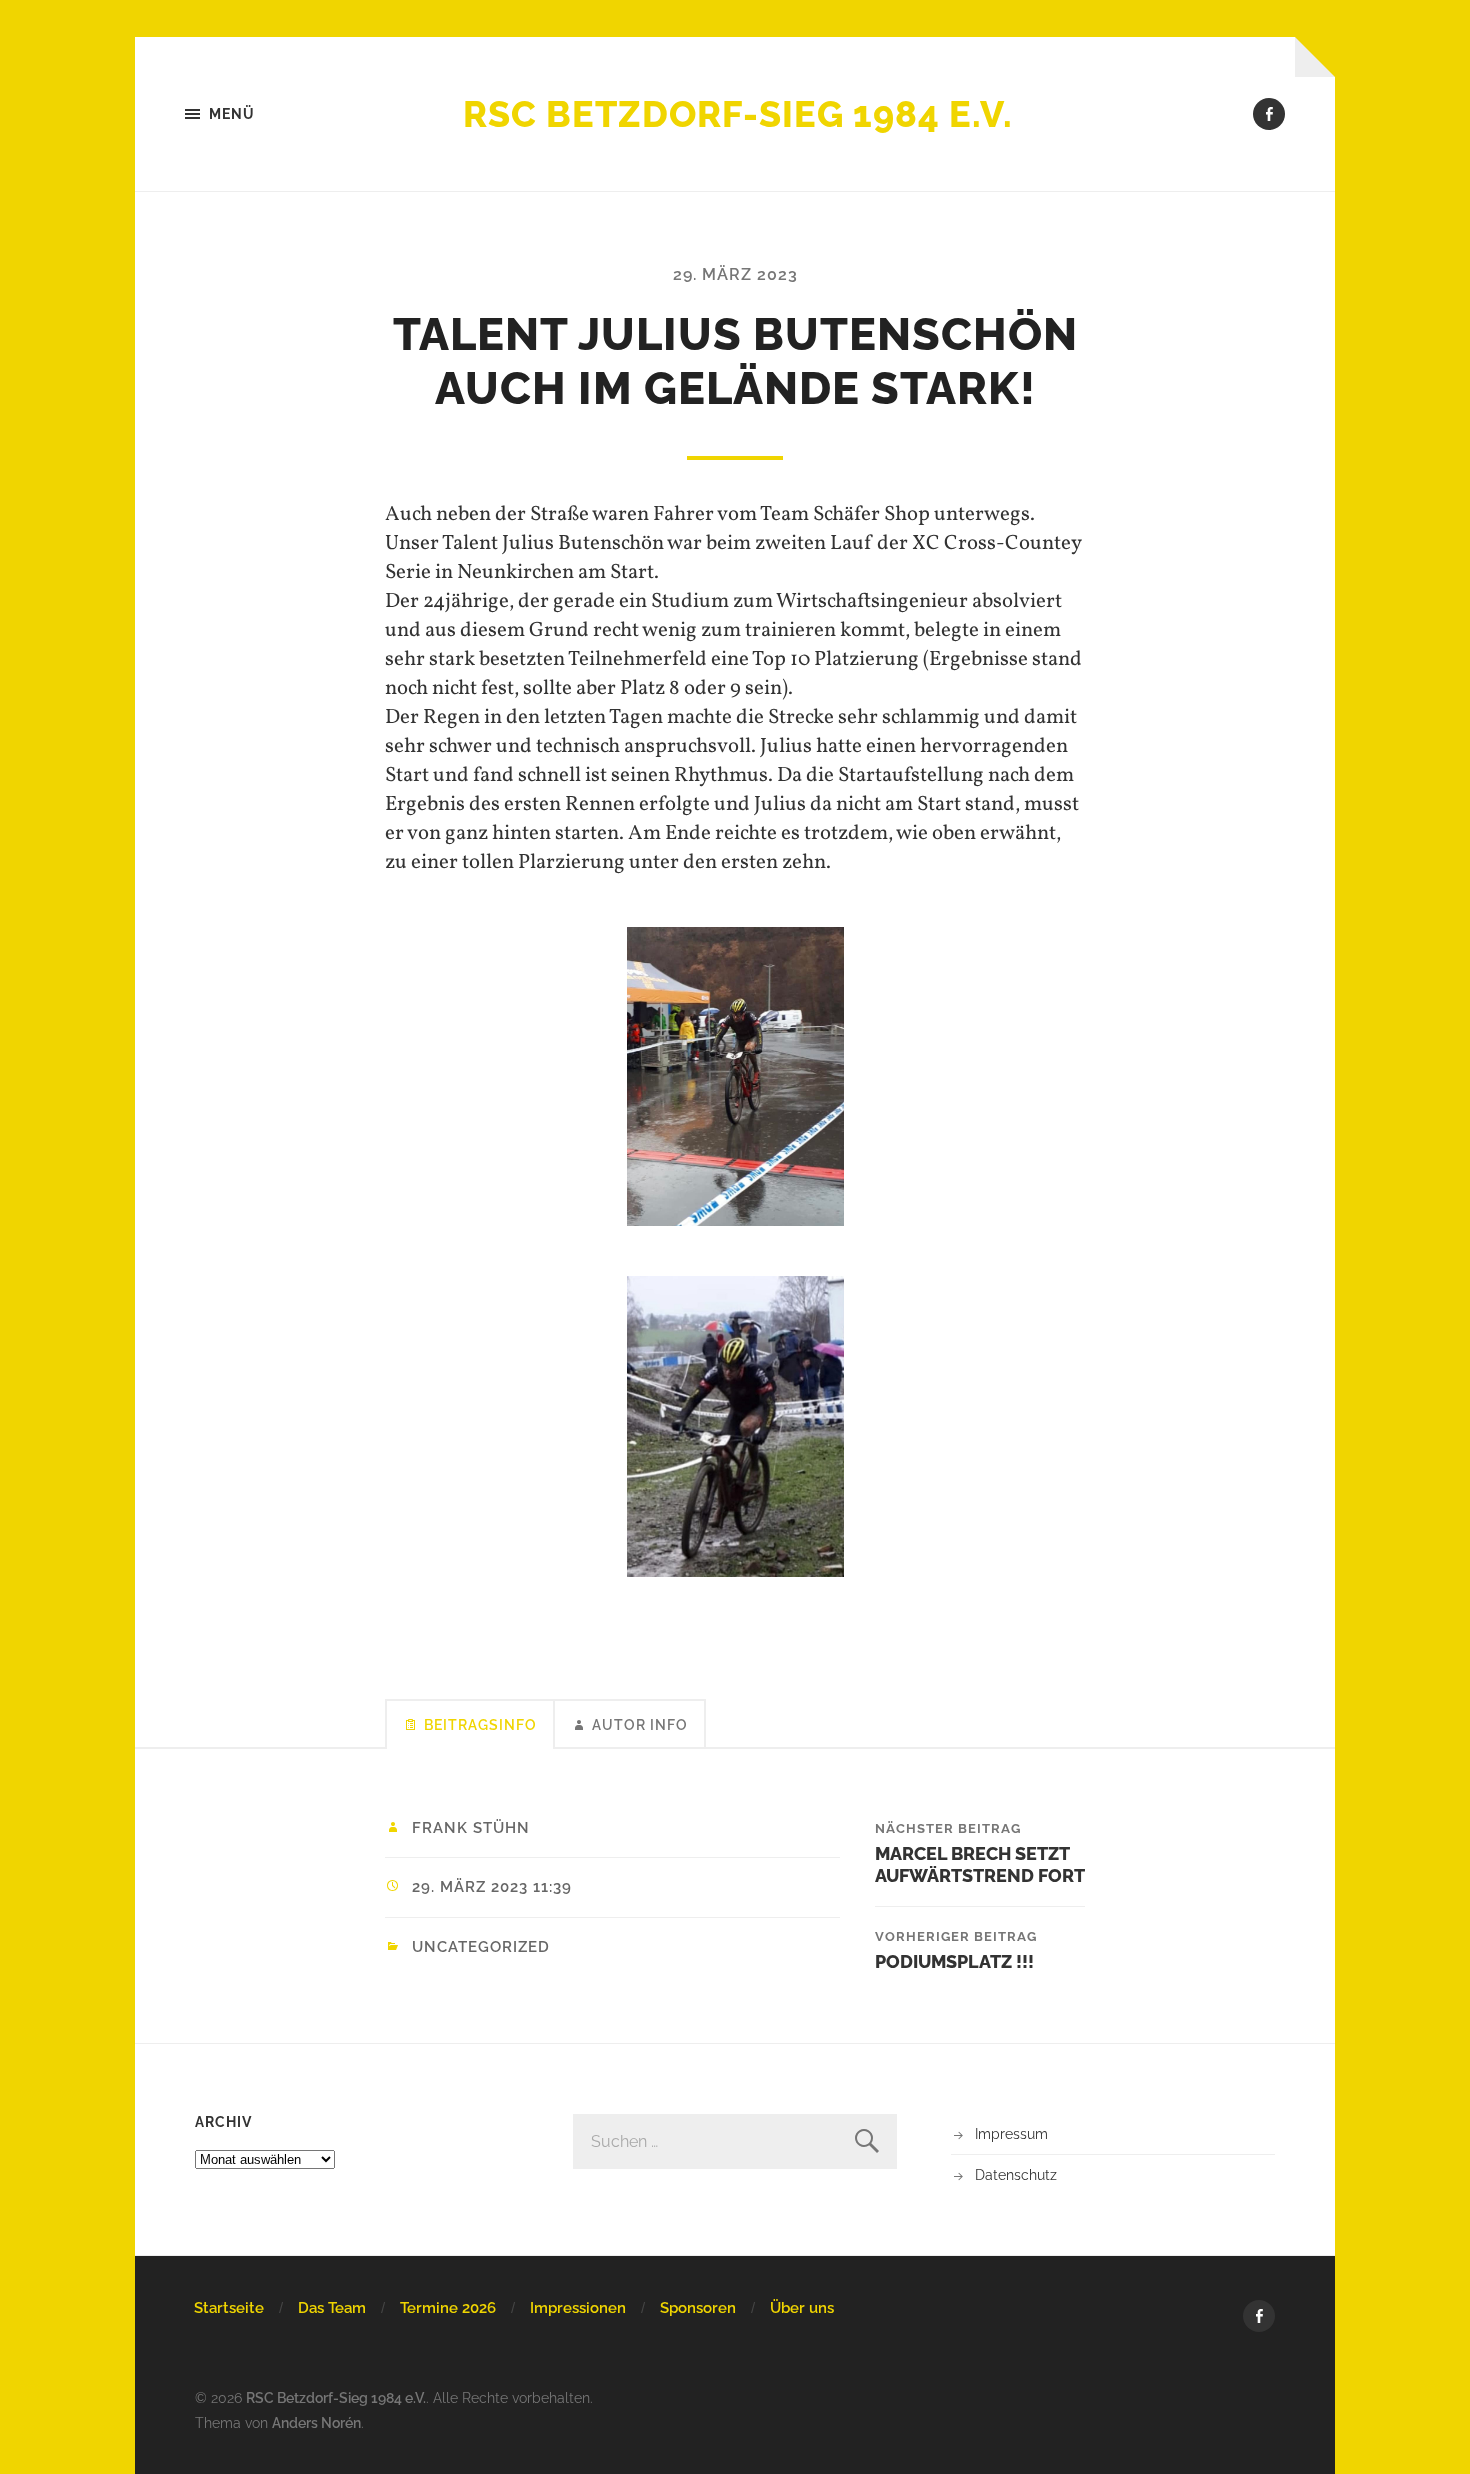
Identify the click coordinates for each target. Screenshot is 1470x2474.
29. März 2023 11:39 (492, 1887)
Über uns (802, 2308)
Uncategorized (481, 1947)
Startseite (229, 2308)
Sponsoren (698, 2308)
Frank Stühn (471, 1828)
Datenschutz (1016, 2174)
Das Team (332, 2308)
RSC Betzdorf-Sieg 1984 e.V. (738, 114)
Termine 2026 (448, 2308)
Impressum (1011, 2133)
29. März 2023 (735, 274)
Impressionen (578, 2308)
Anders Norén (316, 2422)
